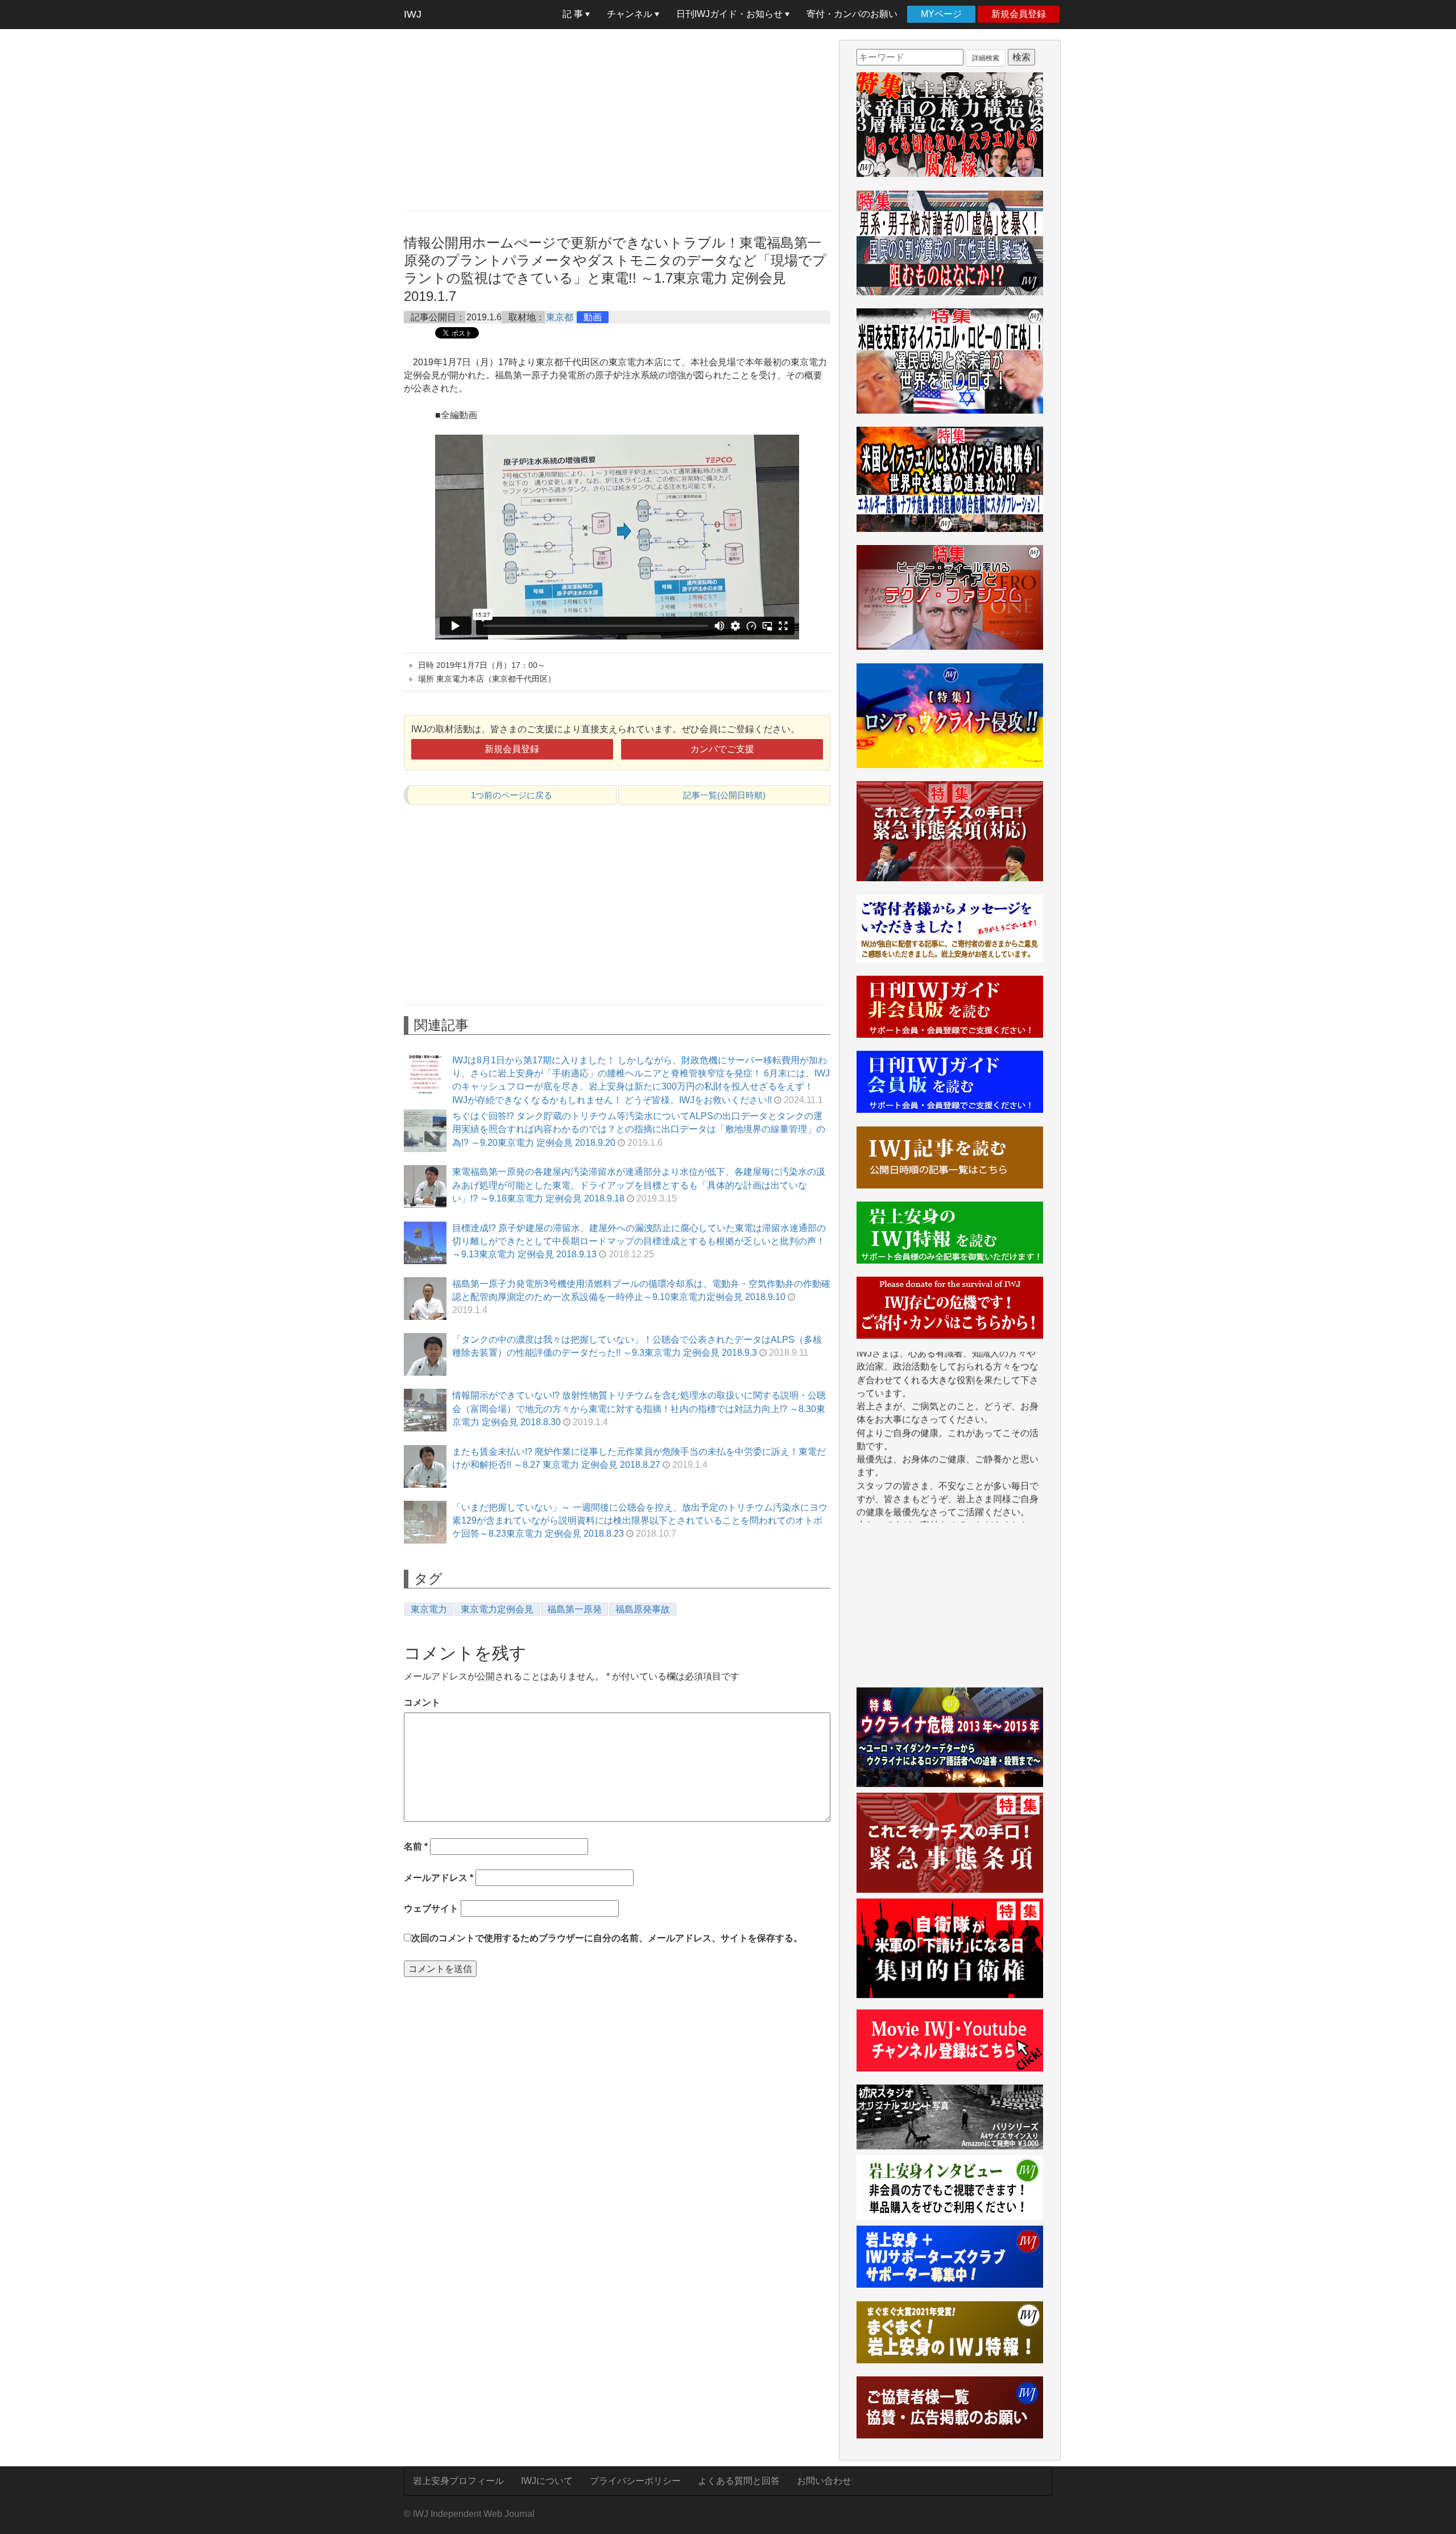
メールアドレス (439, 1878)
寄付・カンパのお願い (852, 14)
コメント (422, 1703)
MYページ (941, 14)
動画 (593, 317)
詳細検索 (986, 58)
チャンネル (631, 14)
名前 (416, 1846)
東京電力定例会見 (497, 1609)
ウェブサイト (431, 1908)
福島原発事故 (643, 1609)
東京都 (560, 317)
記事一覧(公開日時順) (724, 795)
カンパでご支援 (722, 749)
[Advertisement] (617, 119)
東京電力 (429, 1609)
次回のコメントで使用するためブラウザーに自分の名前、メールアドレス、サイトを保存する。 (607, 1938)
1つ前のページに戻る (512, 795)
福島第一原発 (574, 1609)
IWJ (413, 14)
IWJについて (547, 2481)
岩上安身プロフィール (458, 2481)
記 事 (574, 14)
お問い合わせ (824, 2481)
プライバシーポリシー (635, 2481)
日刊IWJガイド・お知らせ (731, 14)
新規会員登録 (1019, 14)
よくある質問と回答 (739, 2481)
